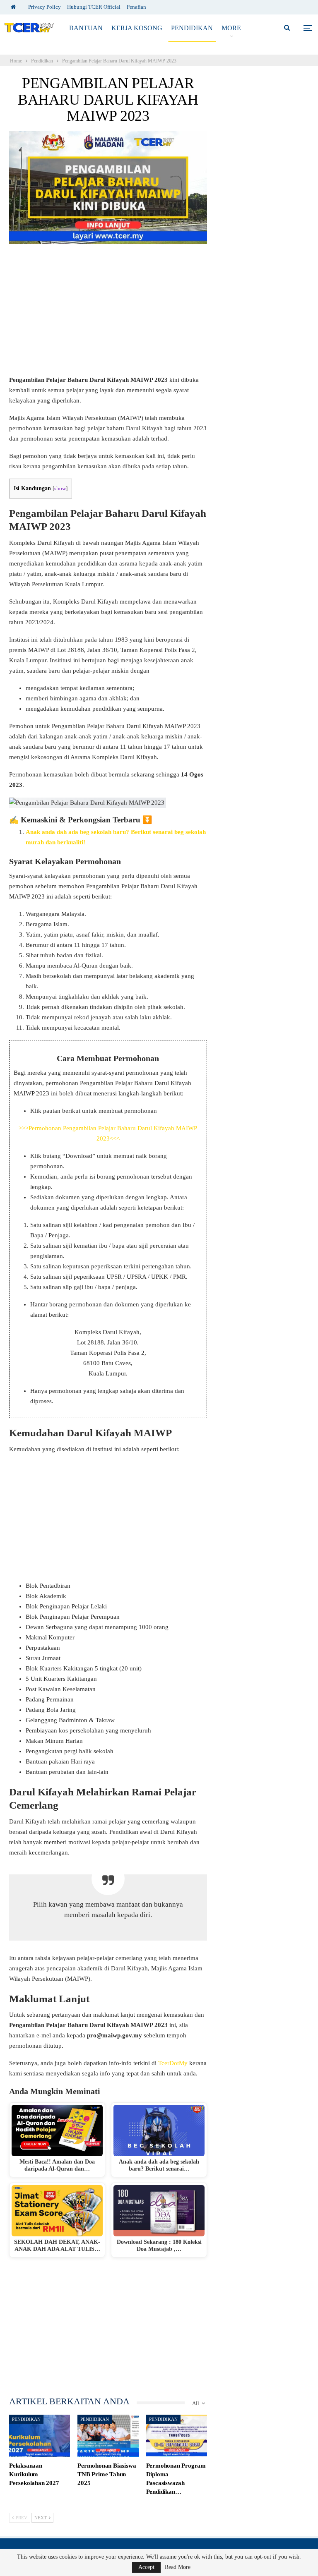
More (231, 28)
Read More (178, 2567)
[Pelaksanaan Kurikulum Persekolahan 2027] (40, 2436)
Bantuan (86, 28)
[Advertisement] (108, 314)
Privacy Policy (45, 7)
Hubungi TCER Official (94, 7)
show (60, 489)
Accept (146, 2567)
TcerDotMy (174, 2063)
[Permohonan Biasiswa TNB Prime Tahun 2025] (108, 2436)
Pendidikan (192, 28)
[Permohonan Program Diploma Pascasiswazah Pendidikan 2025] (177, 2436)
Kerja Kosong (137, 28)
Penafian (136, 7)
